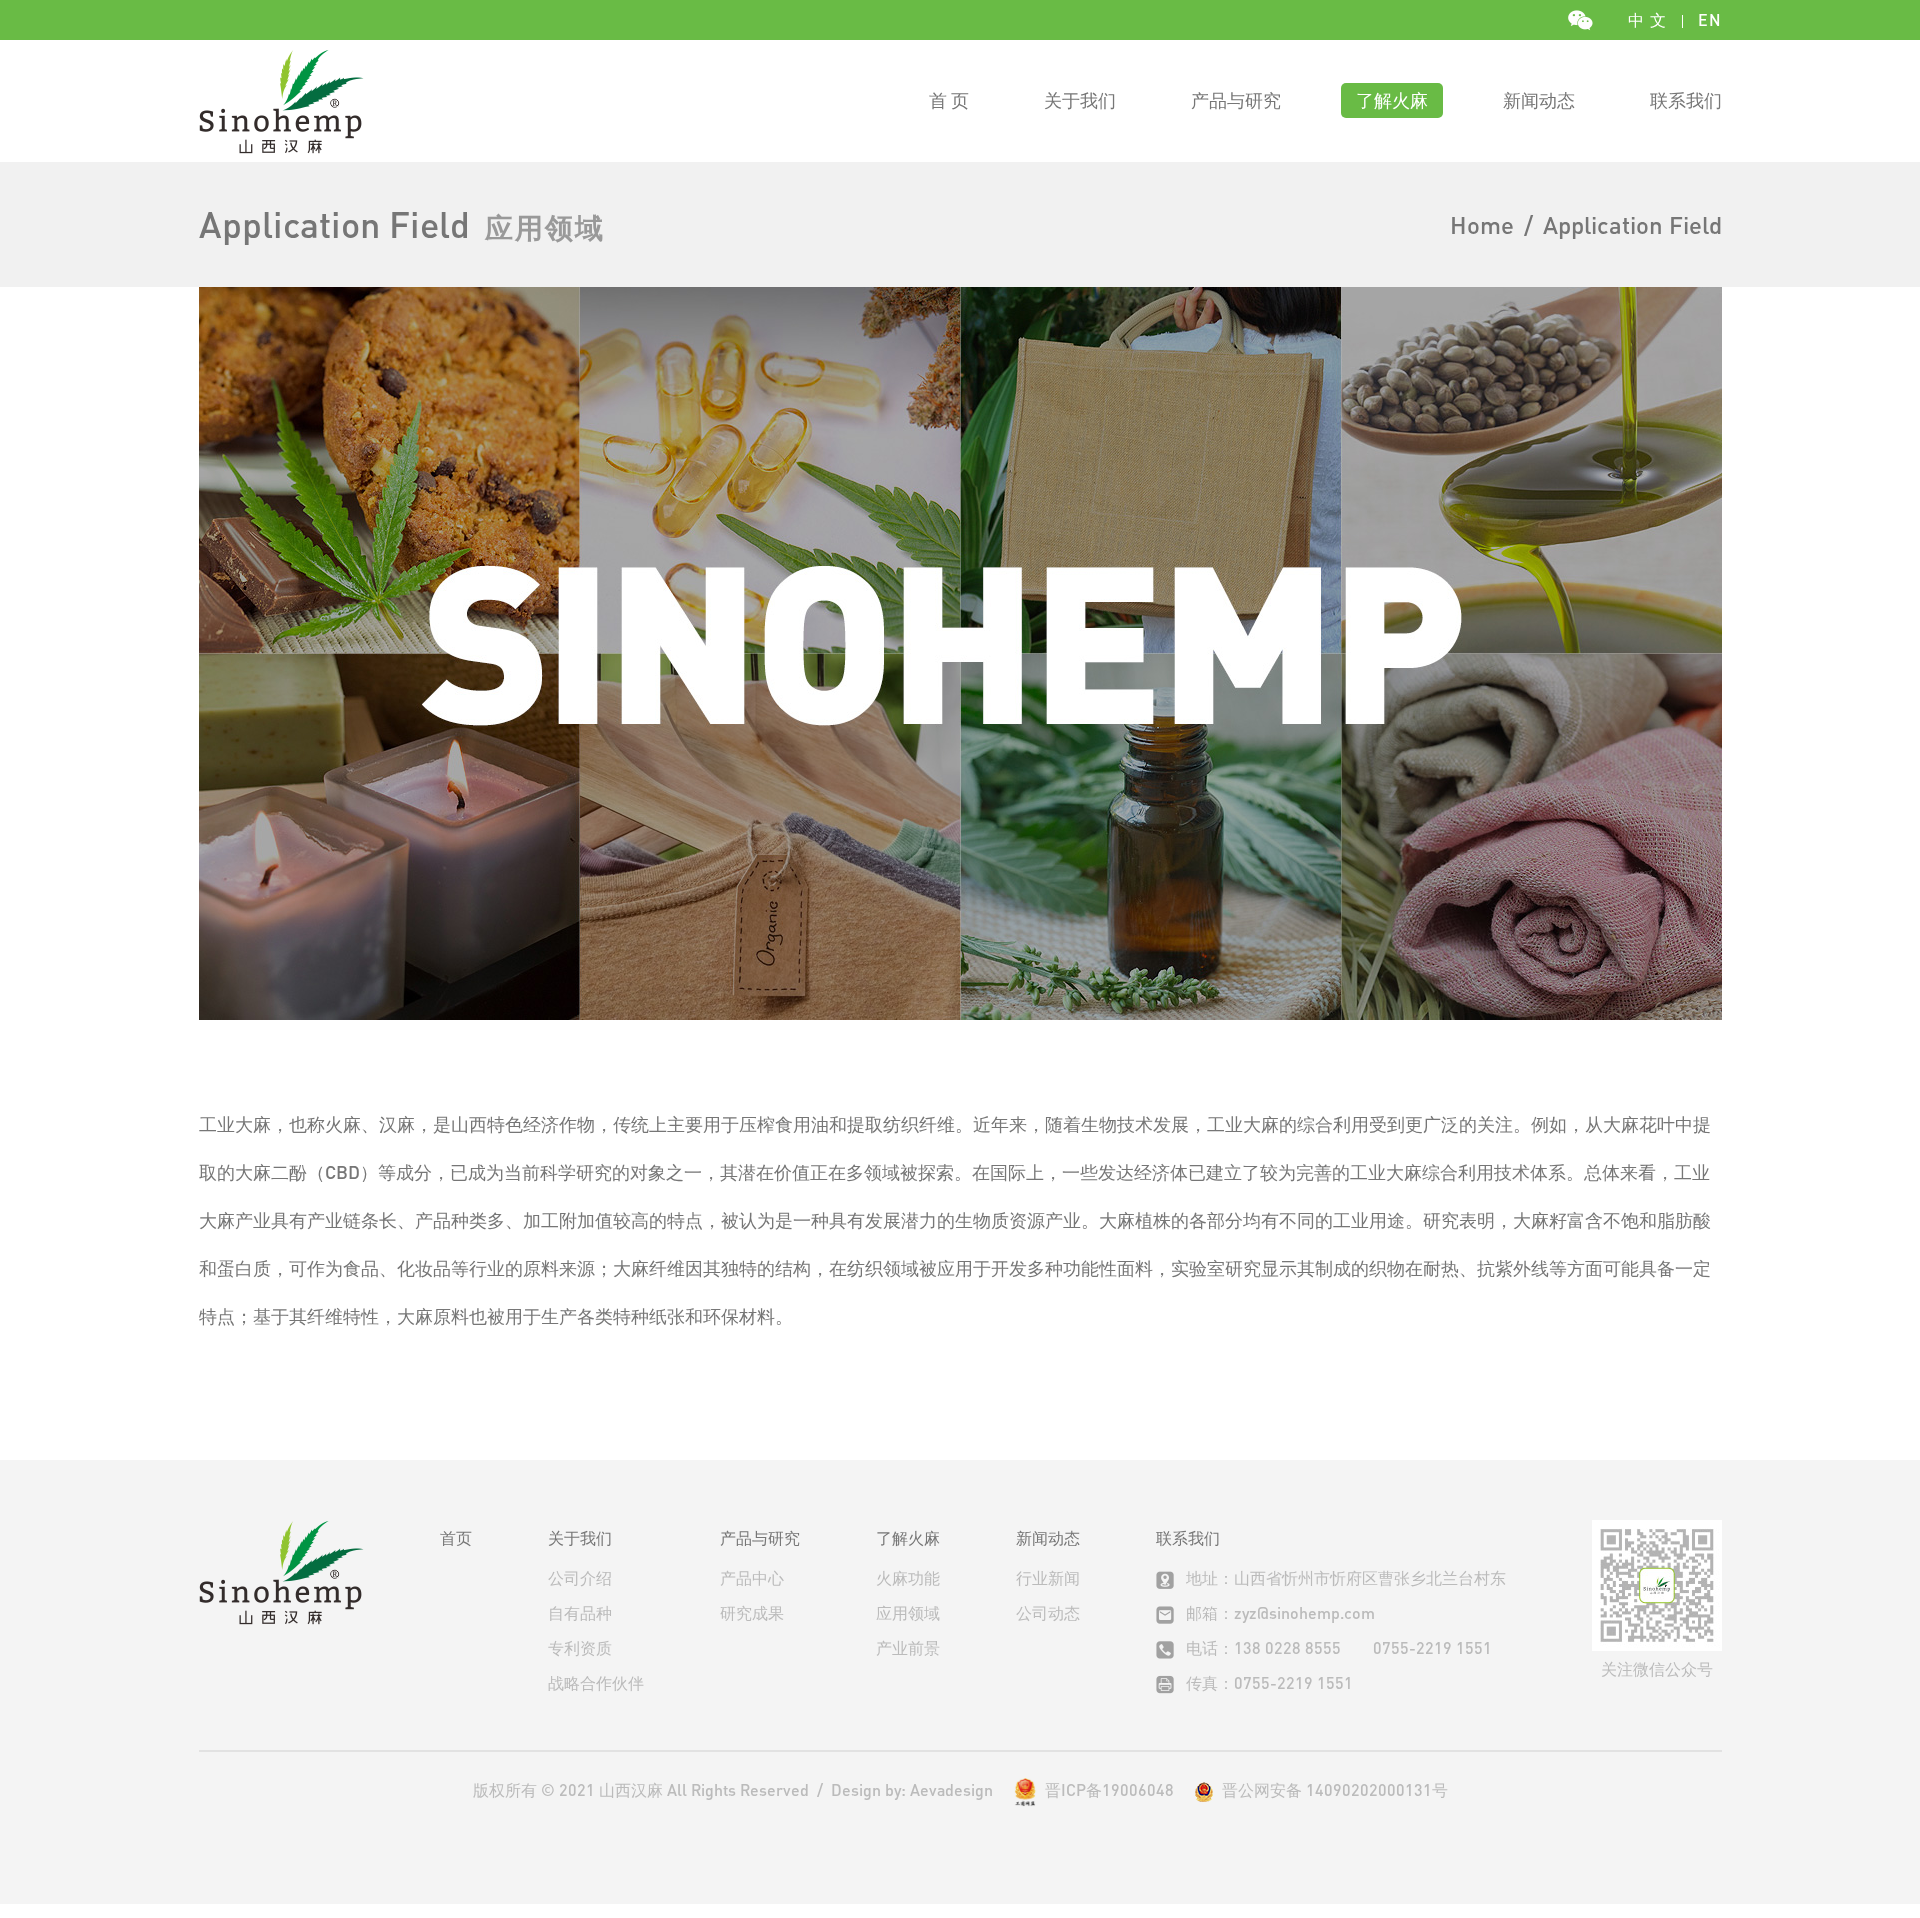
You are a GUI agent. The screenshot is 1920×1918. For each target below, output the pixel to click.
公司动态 (1048, 1612)
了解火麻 (1392, 99)
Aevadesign (951, 1789)
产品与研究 (1236, 99)
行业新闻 (1048, 1577)
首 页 (949, 99)
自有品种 (580, 1612)
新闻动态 (1539, 99)
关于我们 (1080, 99)
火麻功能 (908, 1577)
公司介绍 (580, 1577)
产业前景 (908, 1647)
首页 (456, 1537)
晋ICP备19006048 (1109, 1789)
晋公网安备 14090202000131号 (1331, 1790)
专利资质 (580, 1647)
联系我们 (1686, 99)
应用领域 (908, 1612)
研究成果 (752, 1612)
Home (1482, 224)
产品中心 (752, 1577)
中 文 (1647, 19)
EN (1710, 19)
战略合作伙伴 (596, 1682)
